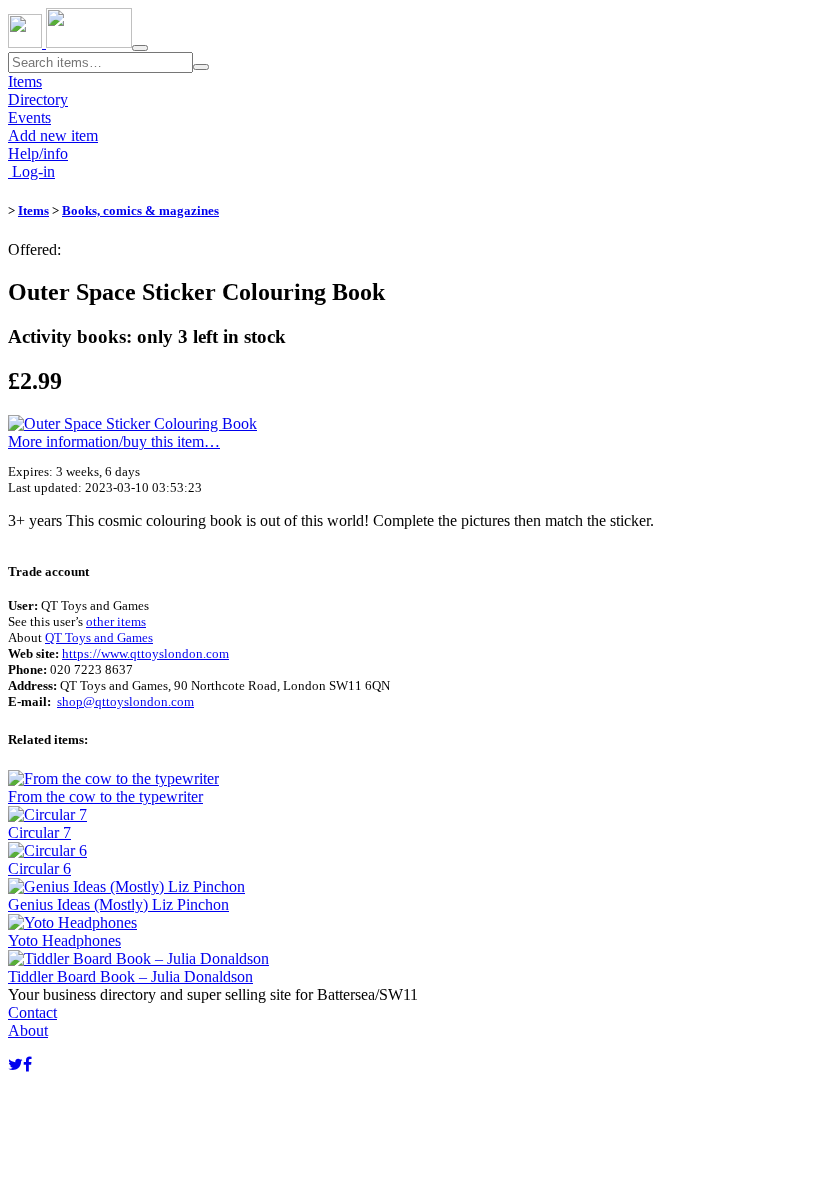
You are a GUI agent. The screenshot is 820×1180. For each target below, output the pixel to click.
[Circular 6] (47, 850)
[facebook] (27, 1064)
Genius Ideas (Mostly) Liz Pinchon (118, 904)
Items (25, 81)
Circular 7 (39, 832)
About (28, 1030)
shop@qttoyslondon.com (125, 701)
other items (116, 621)
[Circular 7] (47, 814)
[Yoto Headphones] (72, 922)
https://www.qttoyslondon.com (145, 653)
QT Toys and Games (99, 637)
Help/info (38, 153)
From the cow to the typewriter (105, 796)
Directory (38, 99)
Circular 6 (39, 868)
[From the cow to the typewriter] (113, 778)
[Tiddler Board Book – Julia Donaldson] (138, 958)
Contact (32, 1012)
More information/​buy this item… (114, 441)
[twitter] (15, 1064)
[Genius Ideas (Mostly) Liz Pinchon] (126, 886)
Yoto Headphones (64, 940)
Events (29, 117)
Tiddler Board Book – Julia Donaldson (130, 976)
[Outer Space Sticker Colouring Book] (132, 423)
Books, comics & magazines (140, 210)
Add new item (53, 135)
